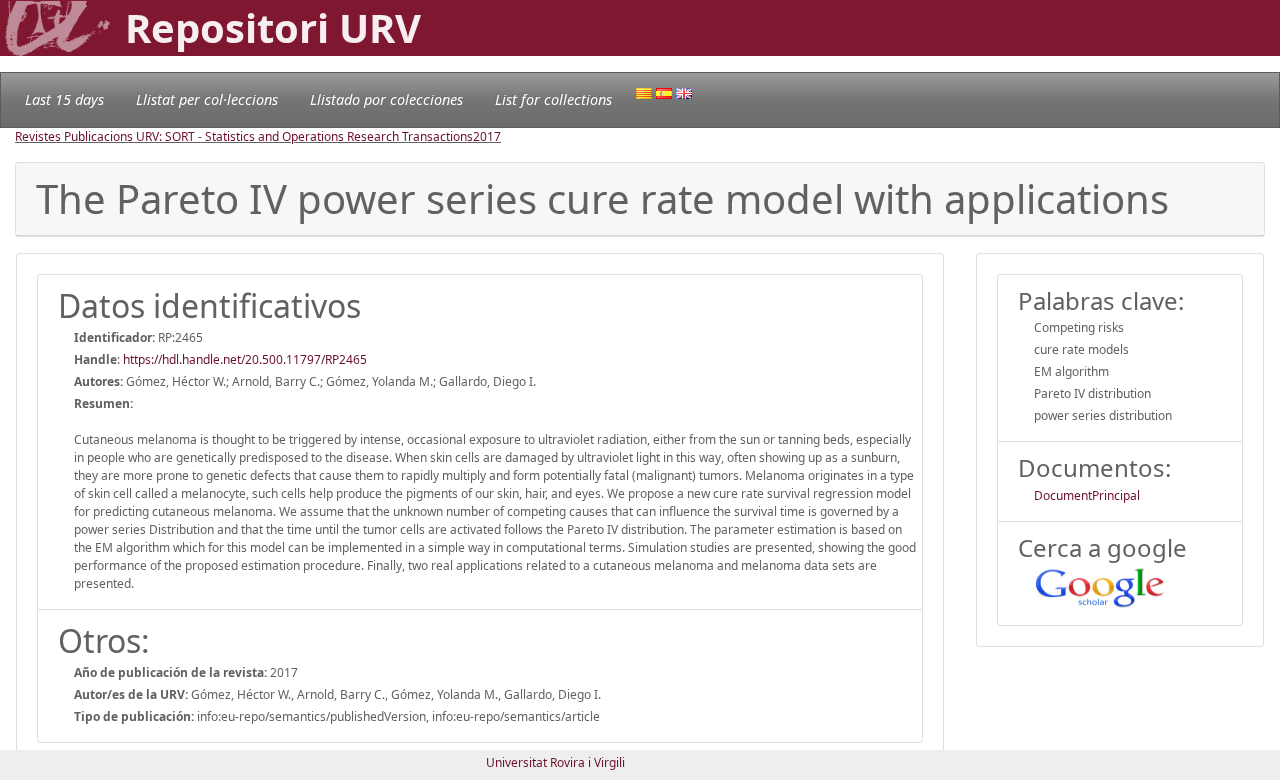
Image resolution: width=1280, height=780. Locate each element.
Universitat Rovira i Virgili (555, 762)
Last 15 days (64, 99)
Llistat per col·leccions (207, 99)
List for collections (553, 99)
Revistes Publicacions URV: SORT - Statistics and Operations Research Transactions (244, 136)
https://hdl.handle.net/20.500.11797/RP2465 (245, 359)
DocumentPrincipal (1087, 495)
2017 (487, 136)
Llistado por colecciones (386, 99)
